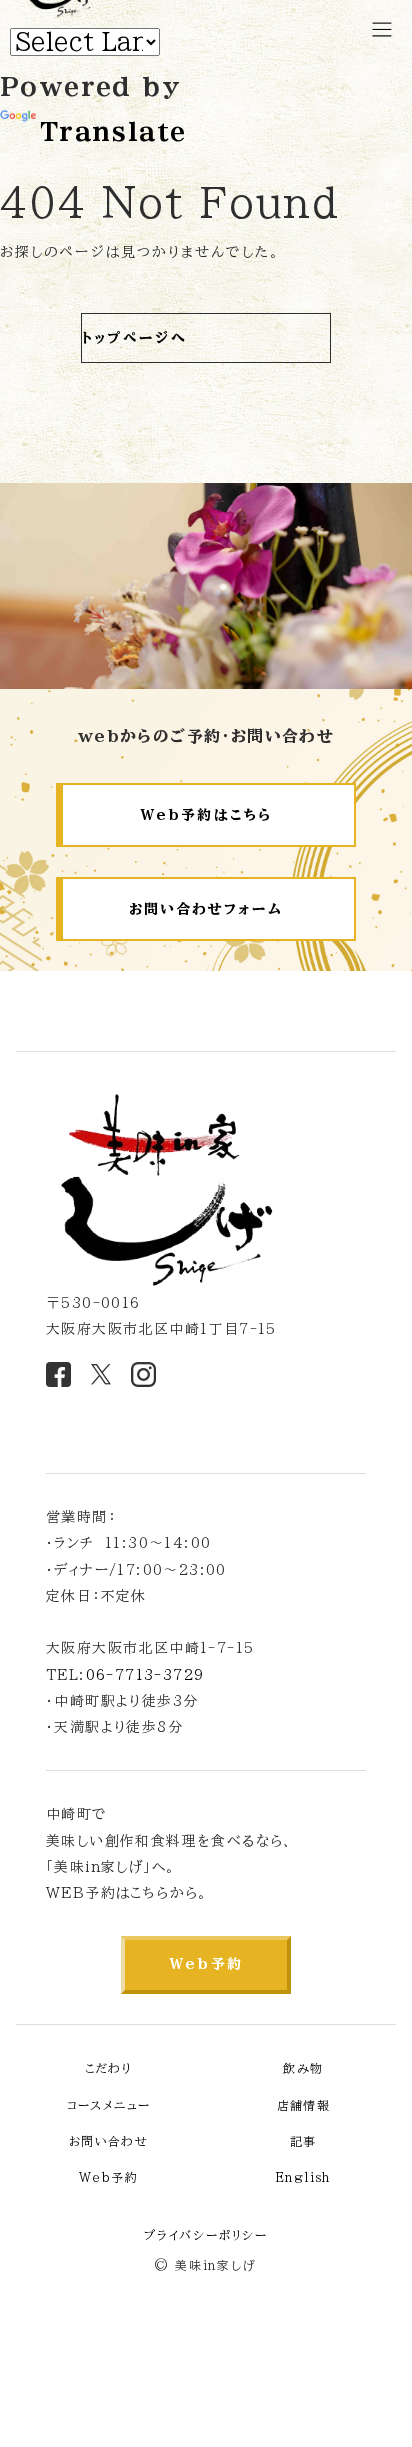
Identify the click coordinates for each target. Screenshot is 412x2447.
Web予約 (206, 1964)
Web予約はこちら (206, 815)
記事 (303, 2141)
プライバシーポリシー (206, 2235)
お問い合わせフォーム (206, 909)
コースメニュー (109, 2105)
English (303, 2177)
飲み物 (303, 2068)
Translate (113, 132)
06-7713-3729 (145, 1675)
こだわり (109, 2068)
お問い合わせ (108, 2141)
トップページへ (134, 338)
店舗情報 (304, 2105)
